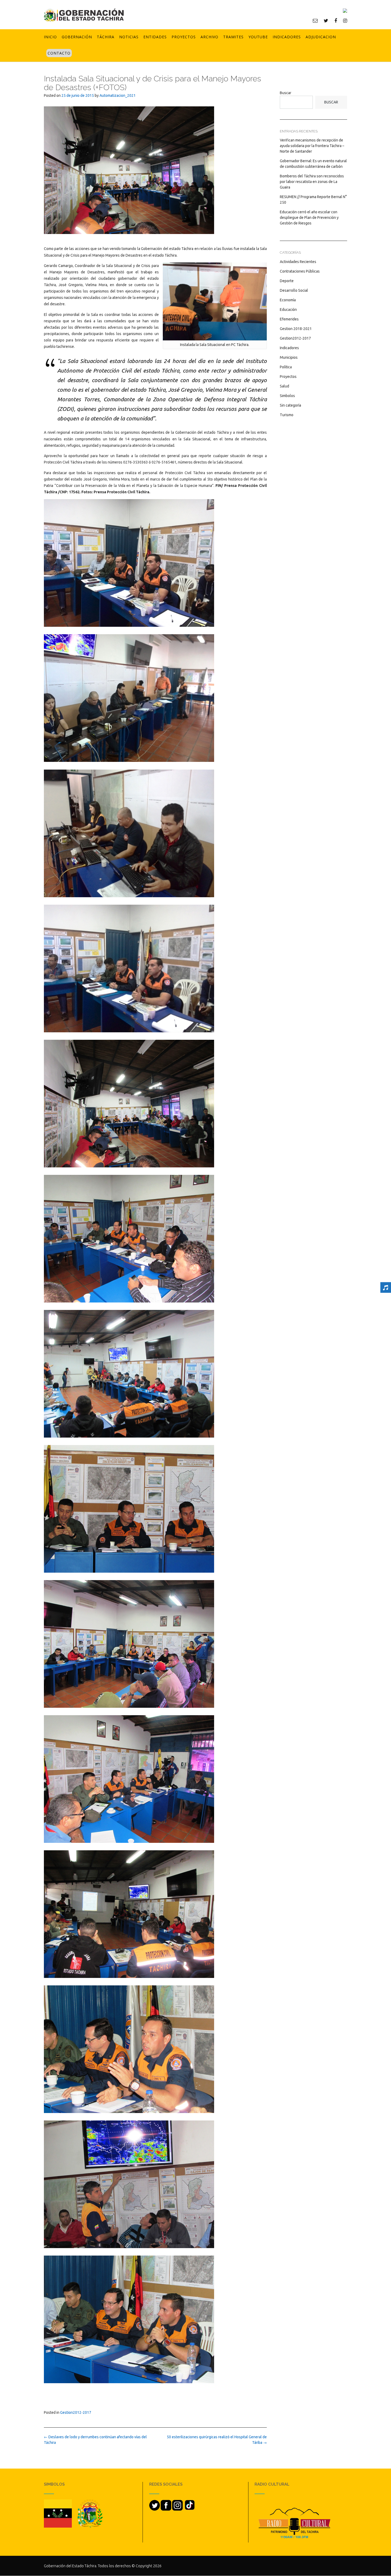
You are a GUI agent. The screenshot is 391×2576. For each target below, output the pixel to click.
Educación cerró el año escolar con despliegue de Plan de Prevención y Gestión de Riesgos (309, 218)
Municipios (289, 357)
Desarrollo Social (294, 290)
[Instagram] (345, 20)
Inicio (50, 37)
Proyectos (184, 37)
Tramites (233, 37)
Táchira (106, 37)
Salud (284, 386)
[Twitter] (326, 20)
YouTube (258, 37)
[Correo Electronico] (315, 20)
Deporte (287, 281)
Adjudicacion (321, 37)
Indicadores (287, 37)
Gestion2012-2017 (76, 2412)
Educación (288, 310)
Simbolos (287, 396)
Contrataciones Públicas (300, 271)
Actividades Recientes (298, 262)
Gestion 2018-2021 (296, 329)
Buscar (286, 93)
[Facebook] (336, 20)
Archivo (209, 37)
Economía (288, 300)
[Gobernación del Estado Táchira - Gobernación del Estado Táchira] (84, 15)
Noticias (129, 37)
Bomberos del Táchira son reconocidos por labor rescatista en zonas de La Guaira (312, 182)
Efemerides (289, 319)
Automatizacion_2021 (118, 95)
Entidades (155, 37)
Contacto (59, 53)
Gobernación (77, 37)
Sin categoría (290, 405)
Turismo (287, 415)
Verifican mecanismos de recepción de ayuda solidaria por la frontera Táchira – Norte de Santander (312, 146)
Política (286, 367)
